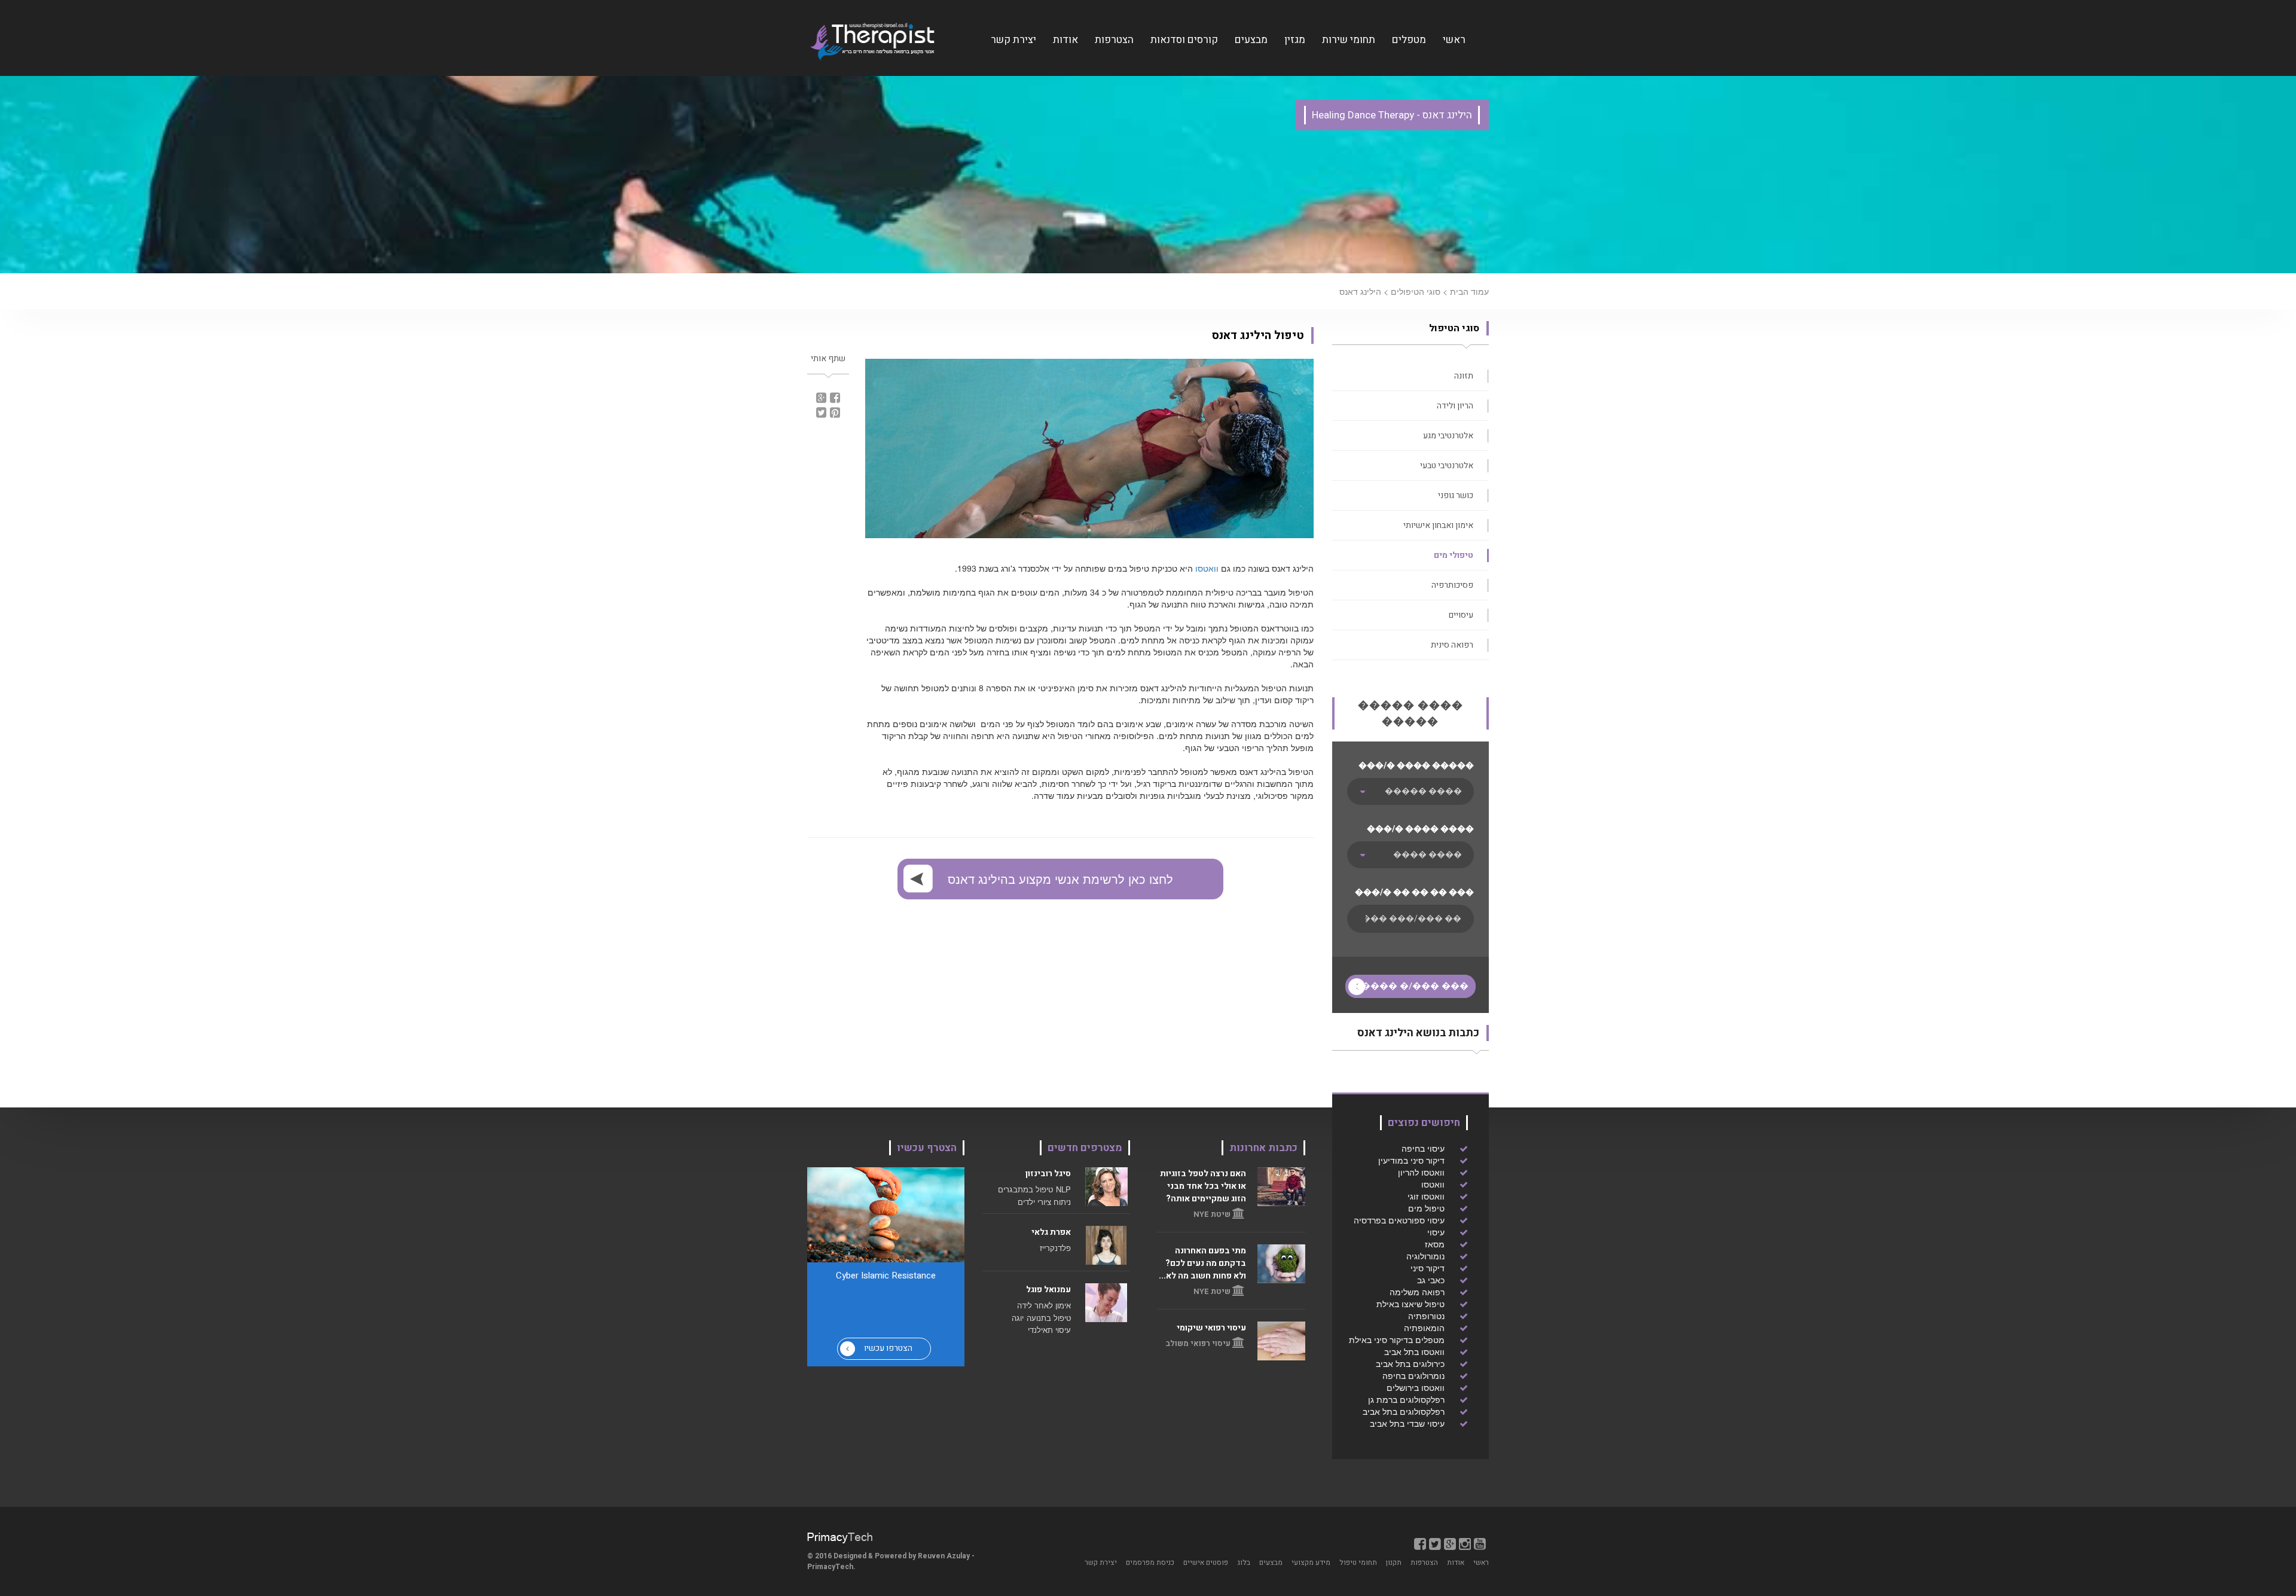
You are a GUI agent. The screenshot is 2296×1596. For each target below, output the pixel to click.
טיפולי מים (1454, 555)
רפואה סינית (1452, 645)
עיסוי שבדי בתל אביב (1407, 1423)
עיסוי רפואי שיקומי (1211, 1328)
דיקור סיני (1428, 1268)
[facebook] (1420, 1543)
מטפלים (1409, 40)
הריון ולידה (1455, 406)
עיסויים (1461, 615)
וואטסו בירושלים (1416, 1387)
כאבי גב (1431, 1280)
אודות (1065, 40)
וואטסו (1206, 568)
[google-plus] (1450, 1543)
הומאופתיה (1424, 1328)
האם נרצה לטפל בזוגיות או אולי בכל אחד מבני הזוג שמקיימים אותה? (1203, 1186)
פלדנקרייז (1055, 1248)
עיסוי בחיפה (1423, 1148)
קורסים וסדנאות (1184, 40)
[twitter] (1435, 1543)
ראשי (1454, 40)
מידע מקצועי (1311, 1563)
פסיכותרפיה (1452, 585)
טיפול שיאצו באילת (1410, 1304)
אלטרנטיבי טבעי (1447, 466)
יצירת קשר (1013, 40)
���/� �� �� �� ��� (1414, 892)
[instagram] (1465, 1543)
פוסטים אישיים (1206, 1563)
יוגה (1018, 1318)
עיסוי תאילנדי (1049, 1330)
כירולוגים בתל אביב (1410, 1363)
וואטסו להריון (1421, 1172)
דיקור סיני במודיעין (1411, 1160)
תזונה (1464, 376)
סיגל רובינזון (1048, 1174)
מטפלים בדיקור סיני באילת (1397, 1339)
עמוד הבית (1469, 291)
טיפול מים (1426, 1208)
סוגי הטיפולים (1416, 291)
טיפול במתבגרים (1025, 1189)
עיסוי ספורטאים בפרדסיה (1399, 1220)
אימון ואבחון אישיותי (1438, 525)
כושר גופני (1456, 495)
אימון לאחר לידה (1044, 1305)
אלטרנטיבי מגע (1448, 436)
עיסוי (1436, 1232)
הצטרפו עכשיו (888, 1348)
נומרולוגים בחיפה (1413, 1375)
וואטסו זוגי (1426, 1196)
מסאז (1435, 1244)
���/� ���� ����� (1416, 766)
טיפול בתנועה (1049, 1318)
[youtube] (1480, 1543)
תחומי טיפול (1358, 1563)
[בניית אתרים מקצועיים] (840, 1537)
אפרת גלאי (1051, 1232)
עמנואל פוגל (1048, 1290)
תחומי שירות (1349, 40)
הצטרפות (1114, 40)
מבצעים (1251, 40)
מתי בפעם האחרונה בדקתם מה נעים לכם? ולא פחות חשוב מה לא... (1202, 1263)
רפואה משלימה (1417, 1292)
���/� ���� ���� (1420, 829)
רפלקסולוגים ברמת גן (1406, 1399)
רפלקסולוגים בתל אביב (1404, 1411)
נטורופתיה (1426, 1316)
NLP (1063, 1189)
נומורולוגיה (1425, 1256)
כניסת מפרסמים (1150, 1563)
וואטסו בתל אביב (1414, 1351)
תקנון (1394, 1563)
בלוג (1244, 1563)
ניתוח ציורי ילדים (1044, 1202)
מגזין (1295, 40)
